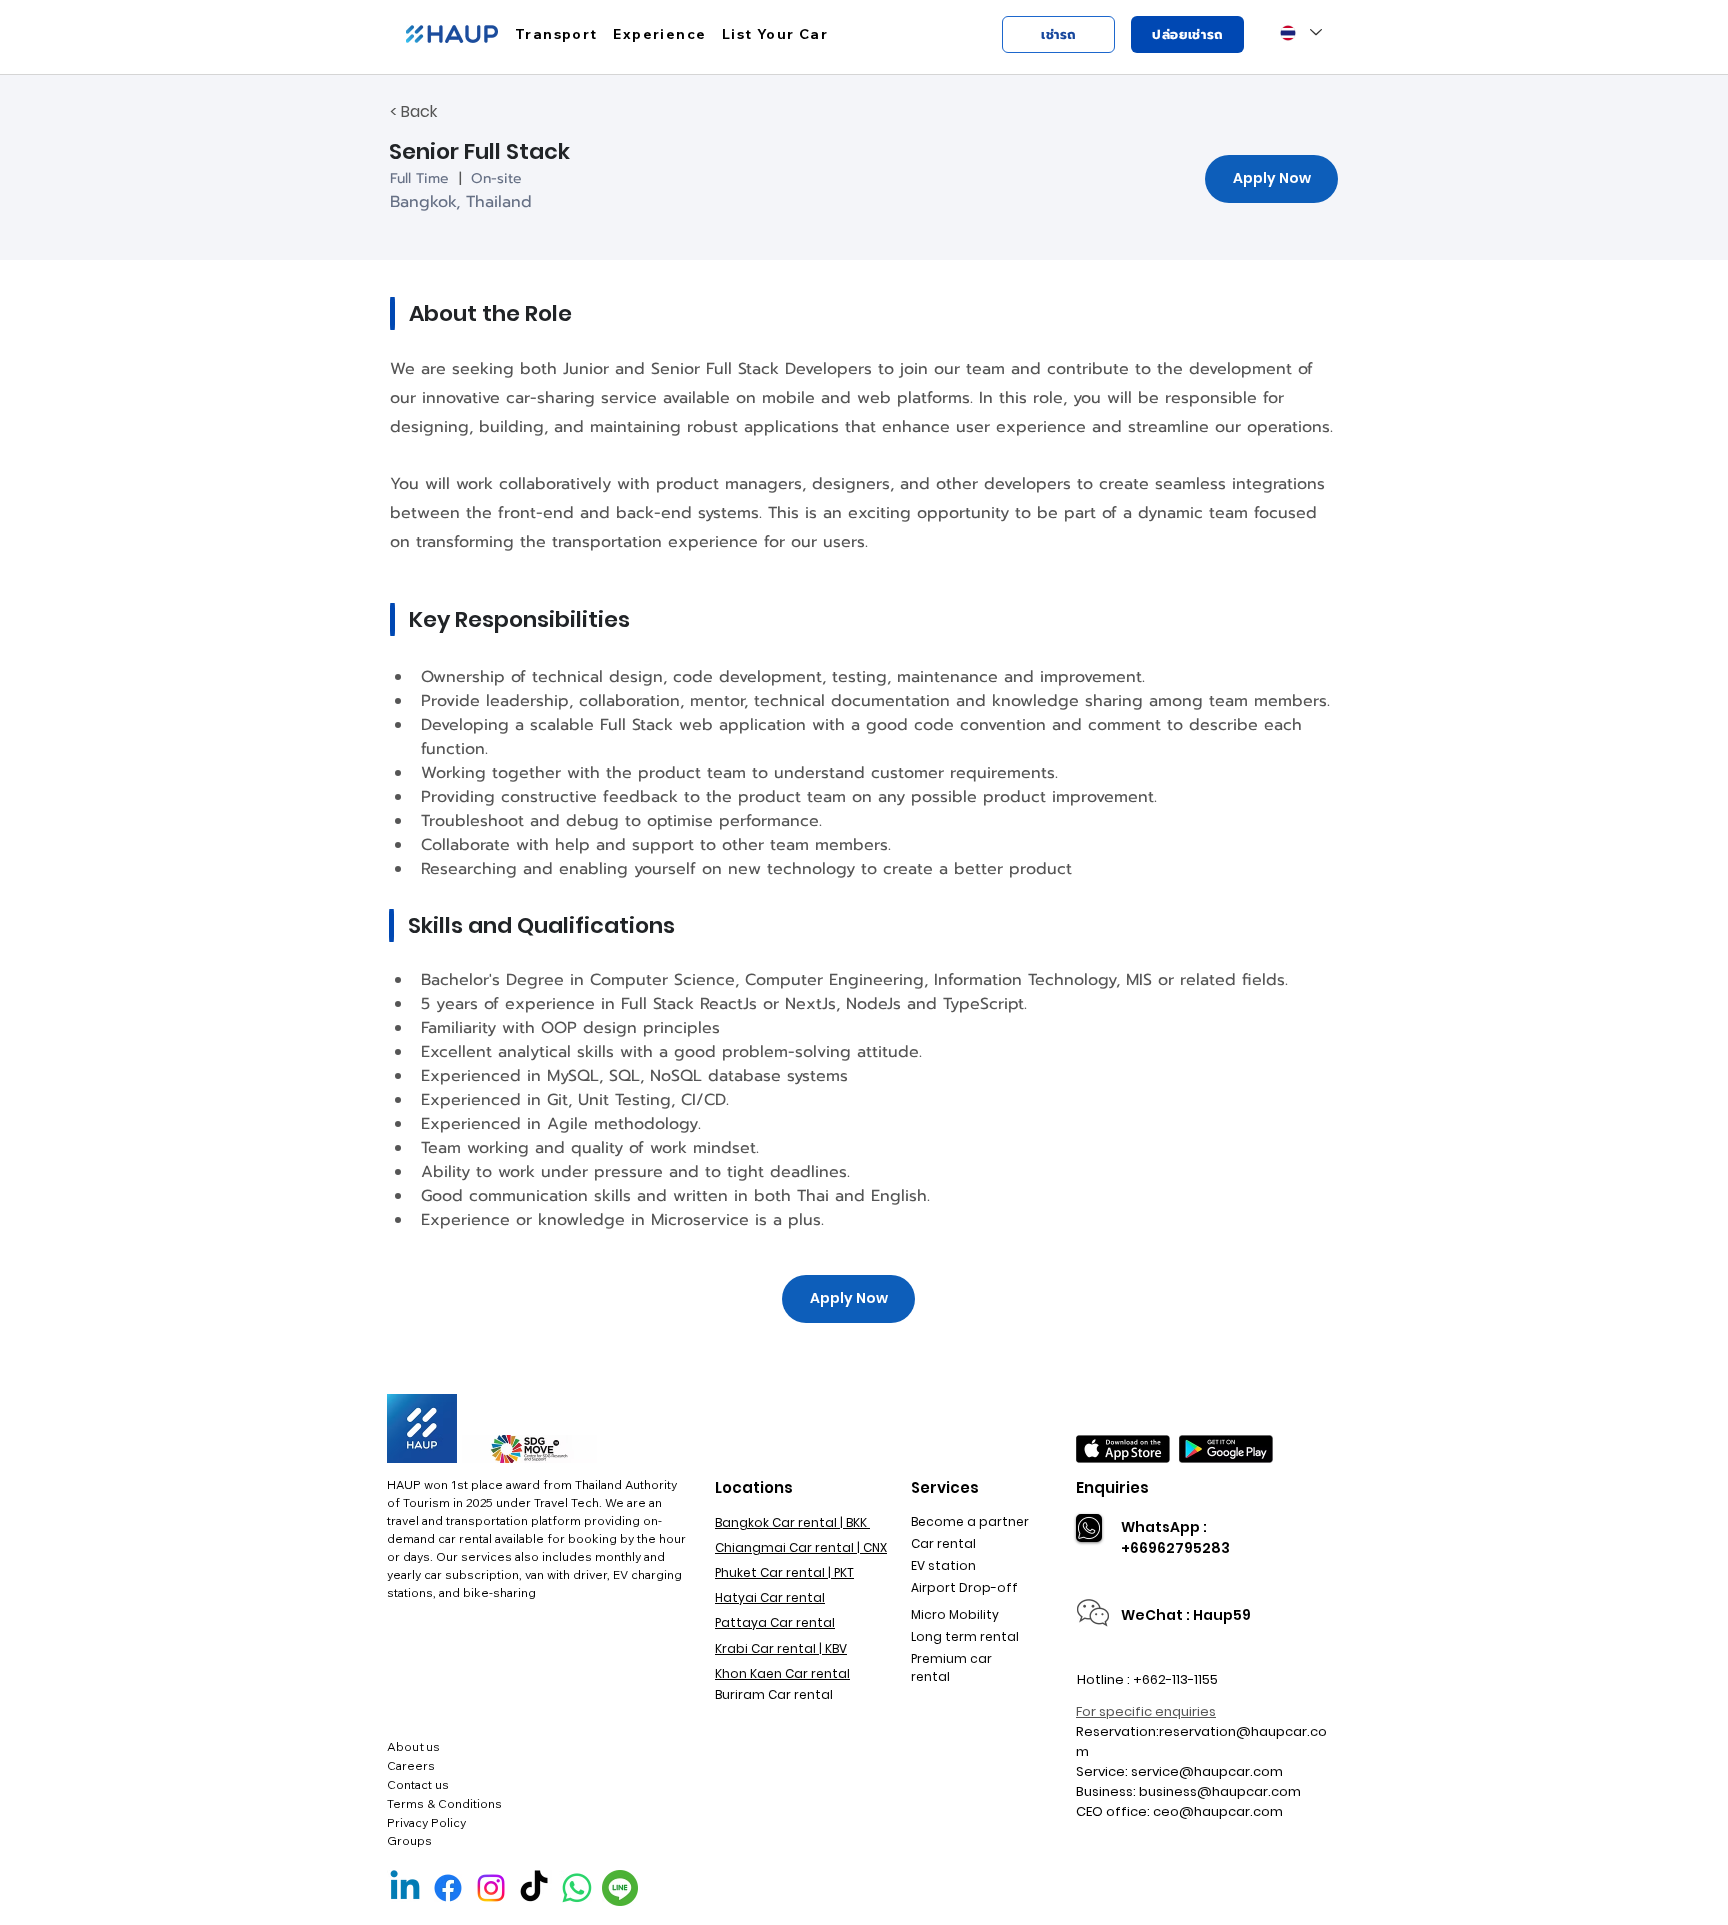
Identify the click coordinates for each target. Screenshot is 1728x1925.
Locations (754, 1487)
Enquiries (1112, 1487)
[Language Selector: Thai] (1300, 32)
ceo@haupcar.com (1218, 1811)
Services (945, 1487)
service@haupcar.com (1207, 1771)
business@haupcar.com (1220, 1791)
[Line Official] (620, 1888)
